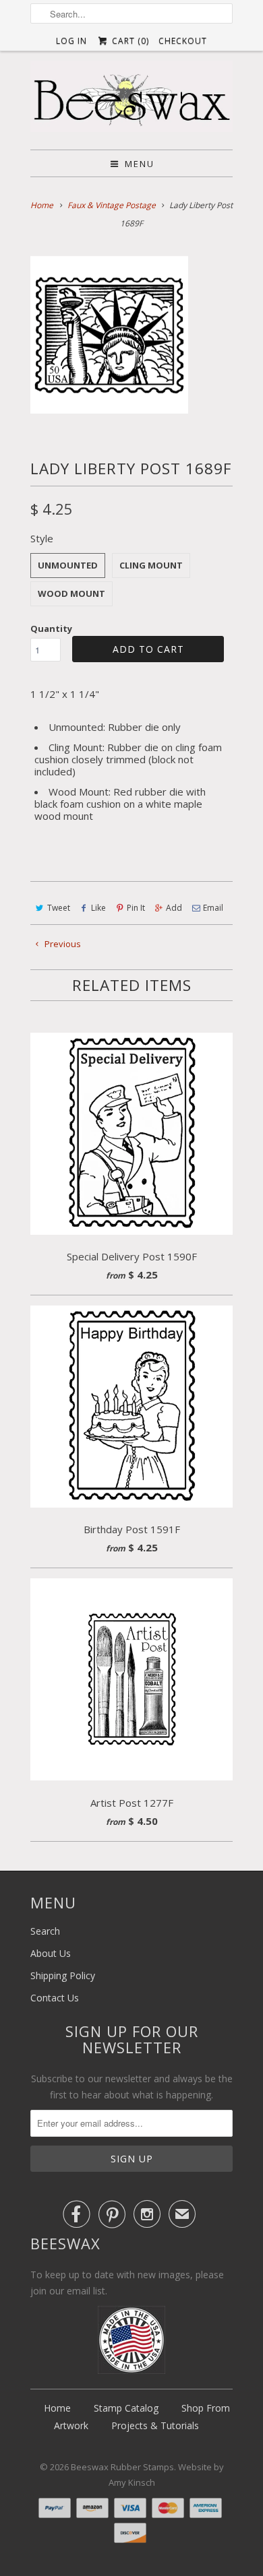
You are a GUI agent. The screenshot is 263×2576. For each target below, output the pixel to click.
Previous (62, 944)
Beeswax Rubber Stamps (122, 2467)
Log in (71, 41)
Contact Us (55, 1998)
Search (45, 1931)
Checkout (183, 41)
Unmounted (68, 565)
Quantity (51, 629)
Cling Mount (151, 565)
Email (213, 908)
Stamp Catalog (126, 2408)
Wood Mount (71, 593)
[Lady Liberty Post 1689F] (109, 335)
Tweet (59, 908)
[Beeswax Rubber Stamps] (131, 100)
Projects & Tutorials (155, 2425)
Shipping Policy (63, 1975)
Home (57, 2408)
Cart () (129, 41)
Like (98, 908)
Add (174, 908)
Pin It (136, 908)
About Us (51, 1953)
